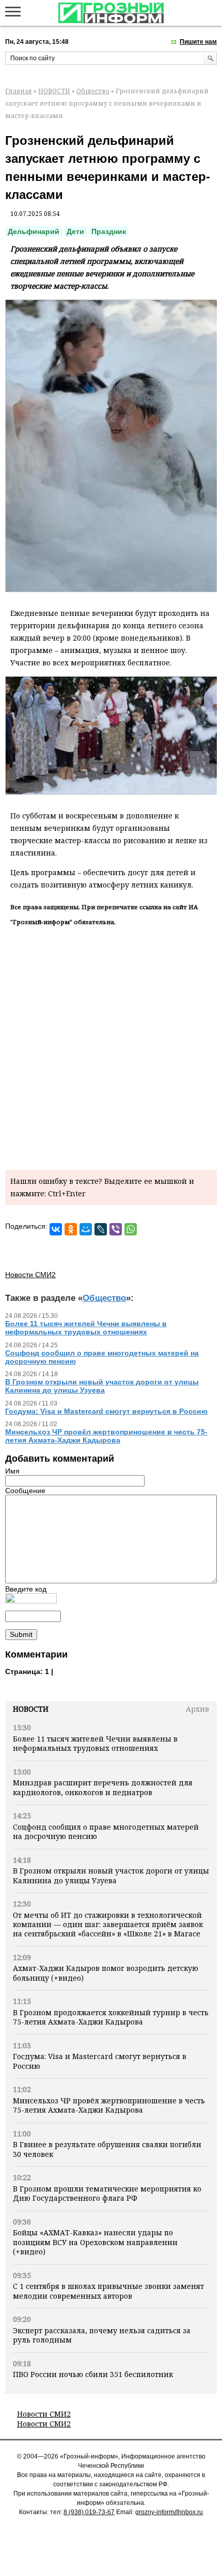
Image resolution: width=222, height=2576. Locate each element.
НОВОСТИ (54, 91)
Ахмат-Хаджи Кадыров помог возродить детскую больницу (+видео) (106, 1973)
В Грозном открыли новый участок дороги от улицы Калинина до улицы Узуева (111, 1875)
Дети (75, 231)
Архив (197, 1709)
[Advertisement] (111, 1046)
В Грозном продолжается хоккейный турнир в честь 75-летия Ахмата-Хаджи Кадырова (111, 2017)
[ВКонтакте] (56, 1229)
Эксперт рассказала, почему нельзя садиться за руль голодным (102, 2335)
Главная (19, 91)
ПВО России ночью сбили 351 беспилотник (93, 2374)
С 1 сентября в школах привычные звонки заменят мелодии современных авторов (108, 2291)
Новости (31, 1709)
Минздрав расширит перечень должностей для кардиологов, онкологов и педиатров (103, 1787)
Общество (93, 91)
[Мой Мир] (86, 1229)
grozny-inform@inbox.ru (169, 2512)
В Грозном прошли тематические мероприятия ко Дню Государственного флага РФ (107, 2193)
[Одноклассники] (71, 1229)
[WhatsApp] (131, 1229)
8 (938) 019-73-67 (89, 2512)
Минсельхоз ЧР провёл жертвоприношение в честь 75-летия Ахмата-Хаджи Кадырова (109, 2105)
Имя (12, 1471)
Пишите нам (198, 42)
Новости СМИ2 (44, 2414)
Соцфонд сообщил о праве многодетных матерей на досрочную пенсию (106, 1831)
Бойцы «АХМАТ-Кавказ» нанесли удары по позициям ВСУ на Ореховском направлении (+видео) (95, 2242)
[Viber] (116, 1229)
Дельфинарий (34, 231)
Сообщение (25, 1491)
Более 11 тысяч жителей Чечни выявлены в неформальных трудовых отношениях (95, 1743)
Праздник (109, 231)
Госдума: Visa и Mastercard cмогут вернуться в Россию (100, 2061)
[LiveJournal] (101, 1229)
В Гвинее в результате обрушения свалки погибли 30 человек (107, 2149)
